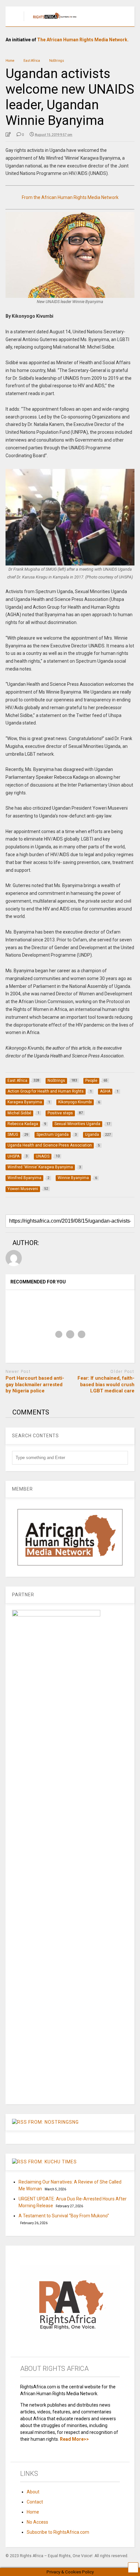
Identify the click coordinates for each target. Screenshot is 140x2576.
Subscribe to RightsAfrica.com (58, 2532)
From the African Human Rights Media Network (70, 197)
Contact (35, 2502)
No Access (37, 2522)
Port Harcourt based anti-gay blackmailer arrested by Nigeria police (35, 1384)
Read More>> (74, 2439)
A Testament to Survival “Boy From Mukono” (64, 2216)
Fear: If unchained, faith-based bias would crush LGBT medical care (106, 1384)
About (33, 2492)
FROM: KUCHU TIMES (53, 2162)
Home (33, 2512)
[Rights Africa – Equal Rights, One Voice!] (52, 21)
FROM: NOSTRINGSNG (54, 2122)
